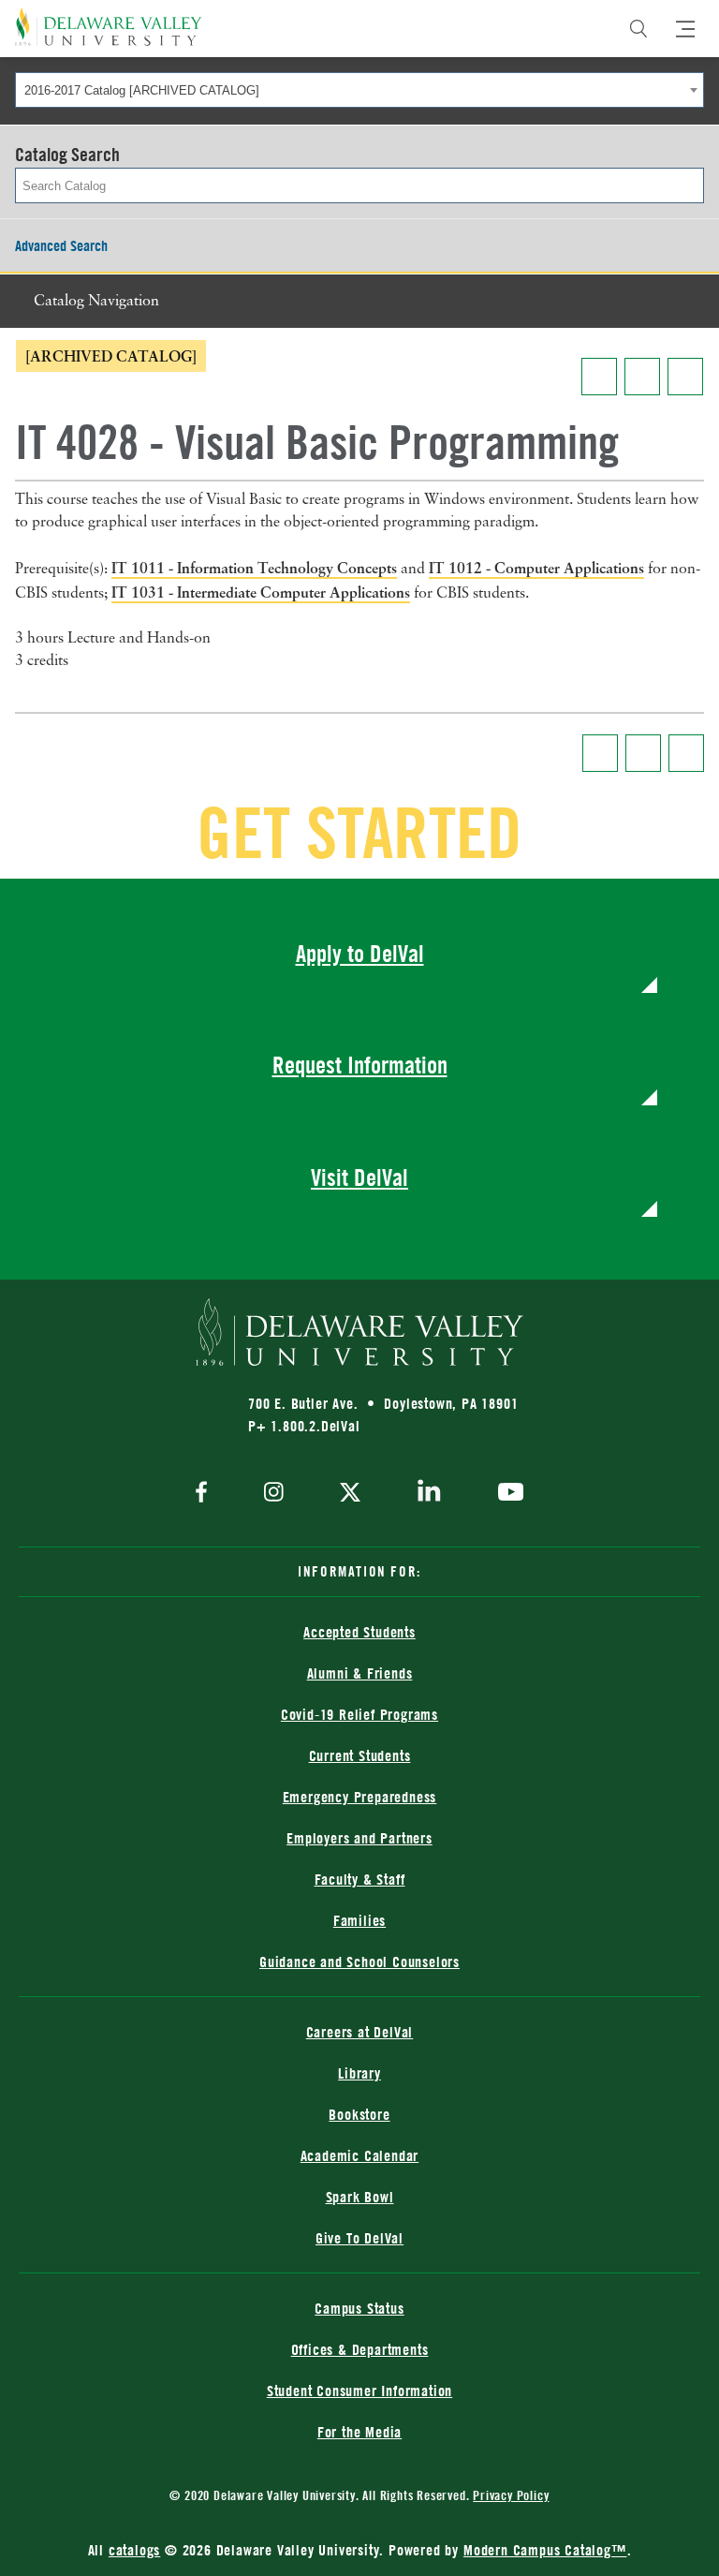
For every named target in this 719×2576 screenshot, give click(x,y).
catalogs (134, 2550)
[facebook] (206, 1494)
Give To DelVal (359, 2238)
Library (359, 2073)
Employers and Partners (359, 1838)
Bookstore (359, 2114)
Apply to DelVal (360, 953)
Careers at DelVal (360, 2032)
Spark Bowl (360, 2197)
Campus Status (359, 2308)
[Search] (638, 29)
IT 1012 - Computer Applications (536, 568)
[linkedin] (429, 1494)
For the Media (359, 2432)
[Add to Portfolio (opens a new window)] (599, 377)
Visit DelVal (359, 1177)
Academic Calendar (360, 2155)
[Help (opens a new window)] (685, 377)
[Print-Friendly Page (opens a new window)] (642, 377)
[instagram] (274, 1494)
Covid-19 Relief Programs (359, 1714)
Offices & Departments (360, 2349)
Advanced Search (61, 245)
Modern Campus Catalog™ (545, 2550)
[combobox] (359, 90)
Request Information (360, 1065)
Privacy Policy (511, 2495)
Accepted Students (359, 1632)
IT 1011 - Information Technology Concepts (254, 568)
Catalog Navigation (96, 302)
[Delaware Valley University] (109, 27)
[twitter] (350, 1494)
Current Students (360, 1755)
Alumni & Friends (360, 1673)
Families (359, 1920)
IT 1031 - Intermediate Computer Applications (261, 592)
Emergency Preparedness (360, 1797)
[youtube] (506, 1494)
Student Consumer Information (359, 2391)
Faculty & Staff (360, 1879)
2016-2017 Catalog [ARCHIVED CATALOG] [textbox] (142, 90)
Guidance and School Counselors (359, 1962)
